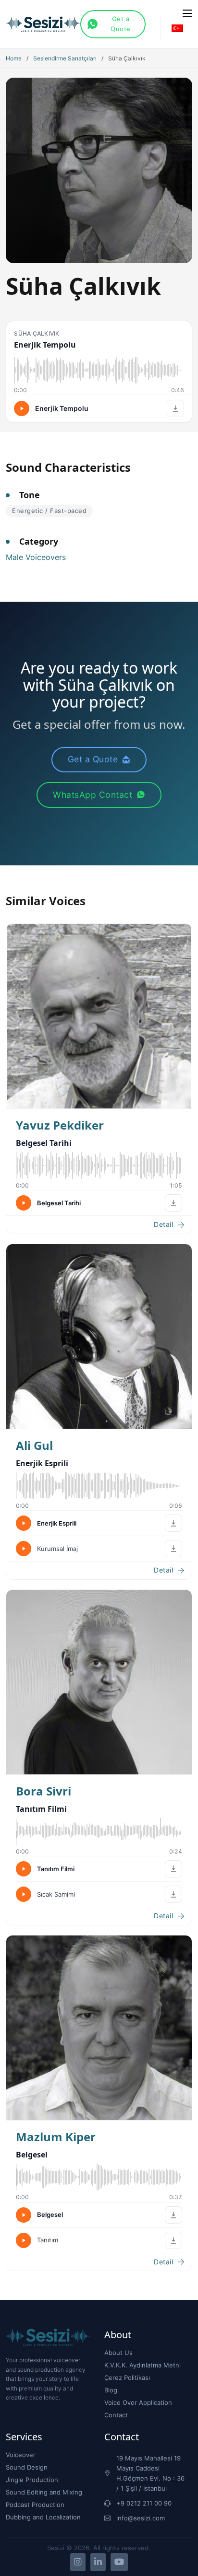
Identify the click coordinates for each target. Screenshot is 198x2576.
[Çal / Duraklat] (22, 408)
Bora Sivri (43, 1791)
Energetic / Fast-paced (49, 511)
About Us (118, 2353)
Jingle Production (32, 2480)
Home (14, 58)
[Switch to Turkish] (177, 28)
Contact (116, 2415)
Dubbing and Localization (43, 2517)
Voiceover (21, 2455)
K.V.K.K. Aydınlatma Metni (142, 2365)
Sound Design (27, 2467)
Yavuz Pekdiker (60, 1125)
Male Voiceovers (36, 557)
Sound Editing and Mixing (44, 2492)
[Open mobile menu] (187, 13)
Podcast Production (35, 2505)
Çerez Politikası (127, 2378)
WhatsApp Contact (93, 795)
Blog (111, 2390)
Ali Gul (34, 1445)
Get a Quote (121, 24)
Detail (163, 1224)
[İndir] (175, 408)
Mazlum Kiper (56, 2137)
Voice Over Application (138, 2402)
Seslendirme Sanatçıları (65, 58)
